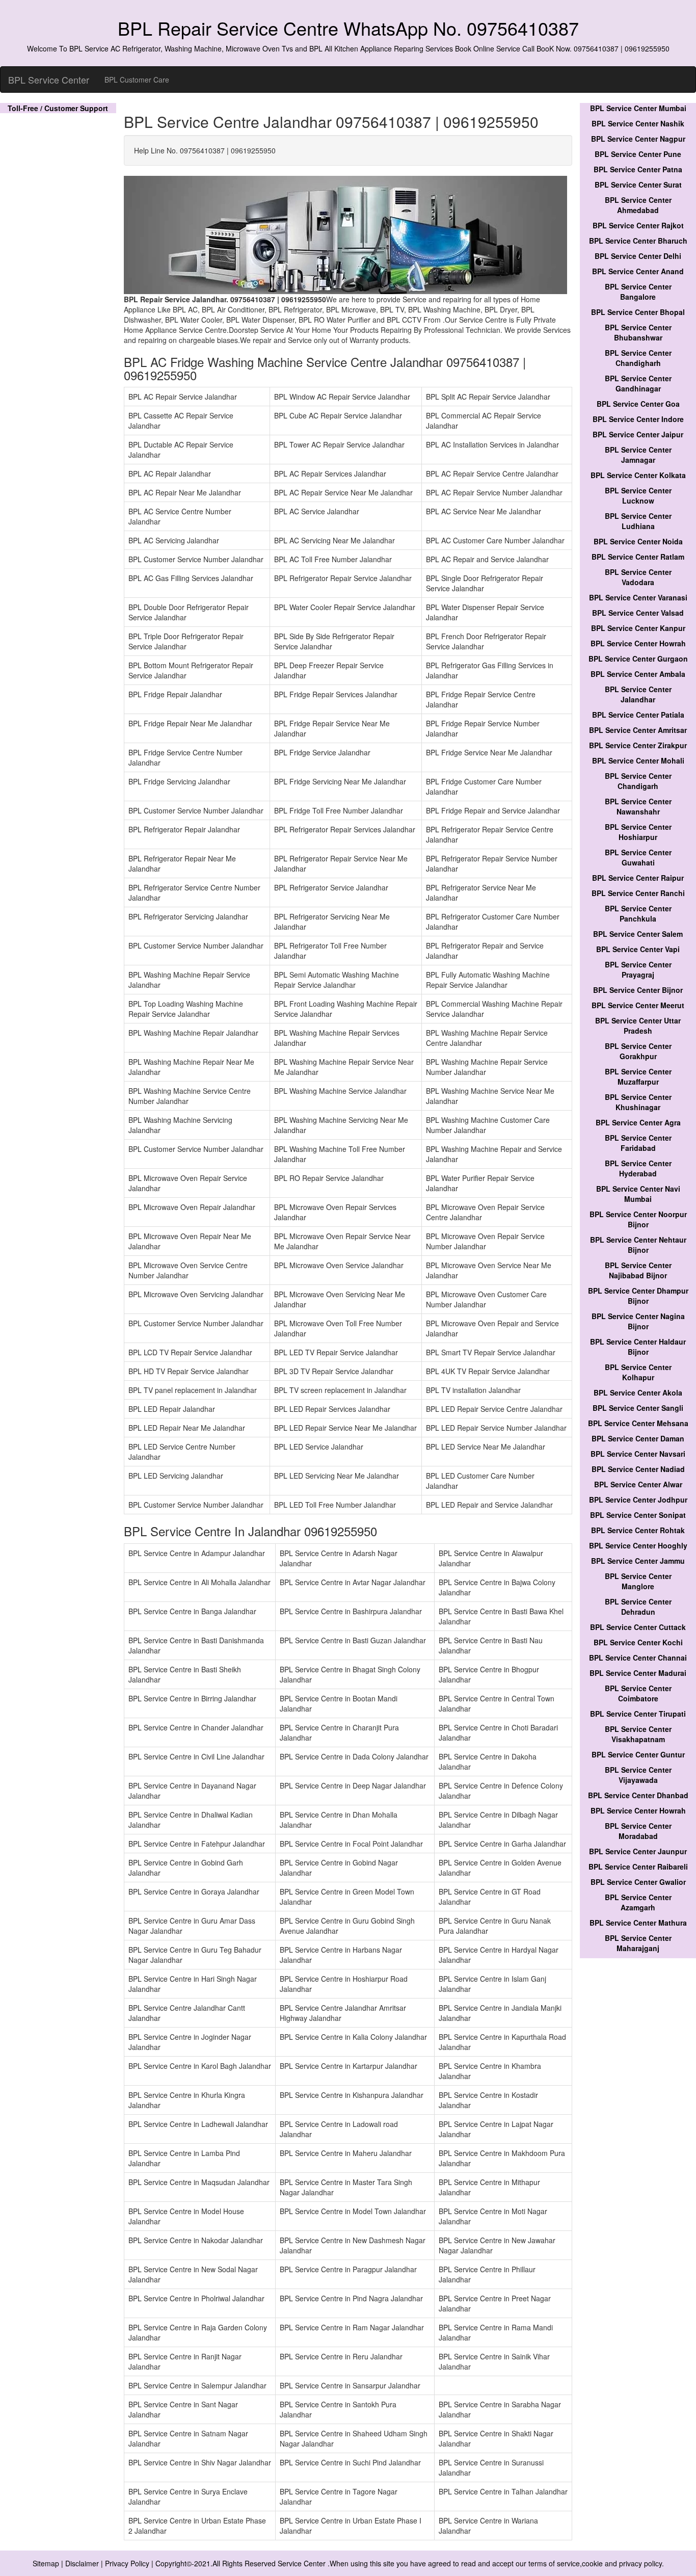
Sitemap (46, 2563)
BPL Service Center (49, 80)
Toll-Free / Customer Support (58, 108)
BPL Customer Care (137, 80)
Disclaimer (82, 2563)
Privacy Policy (127, 2563)
